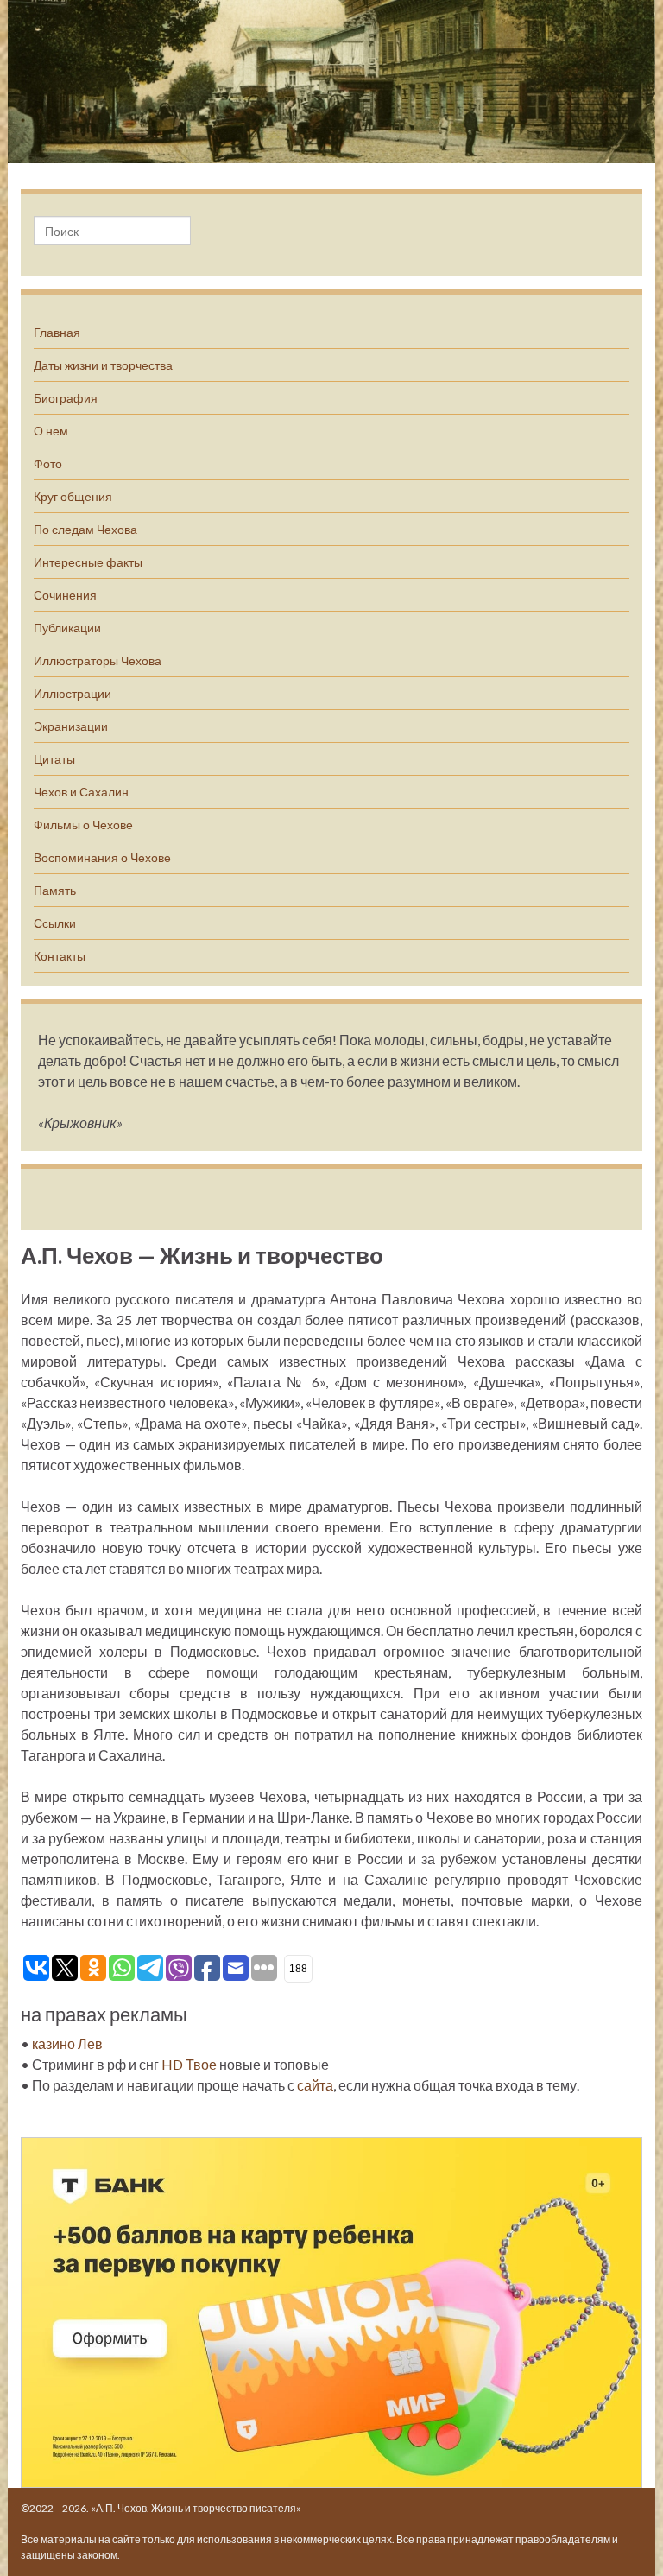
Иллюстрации (73, 693)
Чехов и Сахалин (81, 792)
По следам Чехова (85, 529)
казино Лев (67, 2043)
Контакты (60, 956)
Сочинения (65, 595)
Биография (66, 398)
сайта (315, 2085)
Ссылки (55, 923)
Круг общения (73, 496)
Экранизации (71, 726)
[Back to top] (624, 2537)
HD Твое (189, 2064)
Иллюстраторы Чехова (98, 660)
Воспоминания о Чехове (102, 857)
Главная (57, 332)
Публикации (67, 628)
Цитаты (54, 759)
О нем (51, 431)
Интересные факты (88, 562)
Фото (48, 463)
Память (55, 890)
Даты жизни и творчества (103, 365)
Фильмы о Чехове (83, 825)
